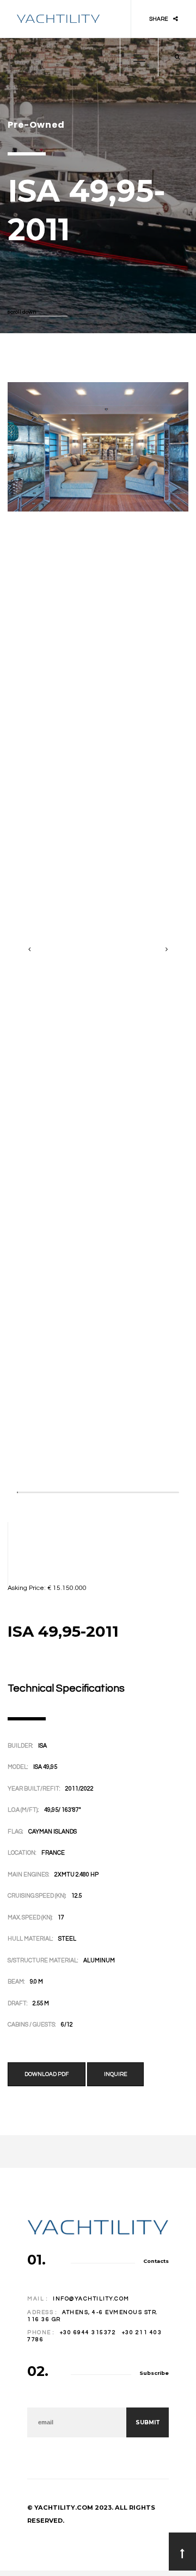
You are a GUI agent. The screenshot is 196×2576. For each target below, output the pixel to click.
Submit (148, 2422)
